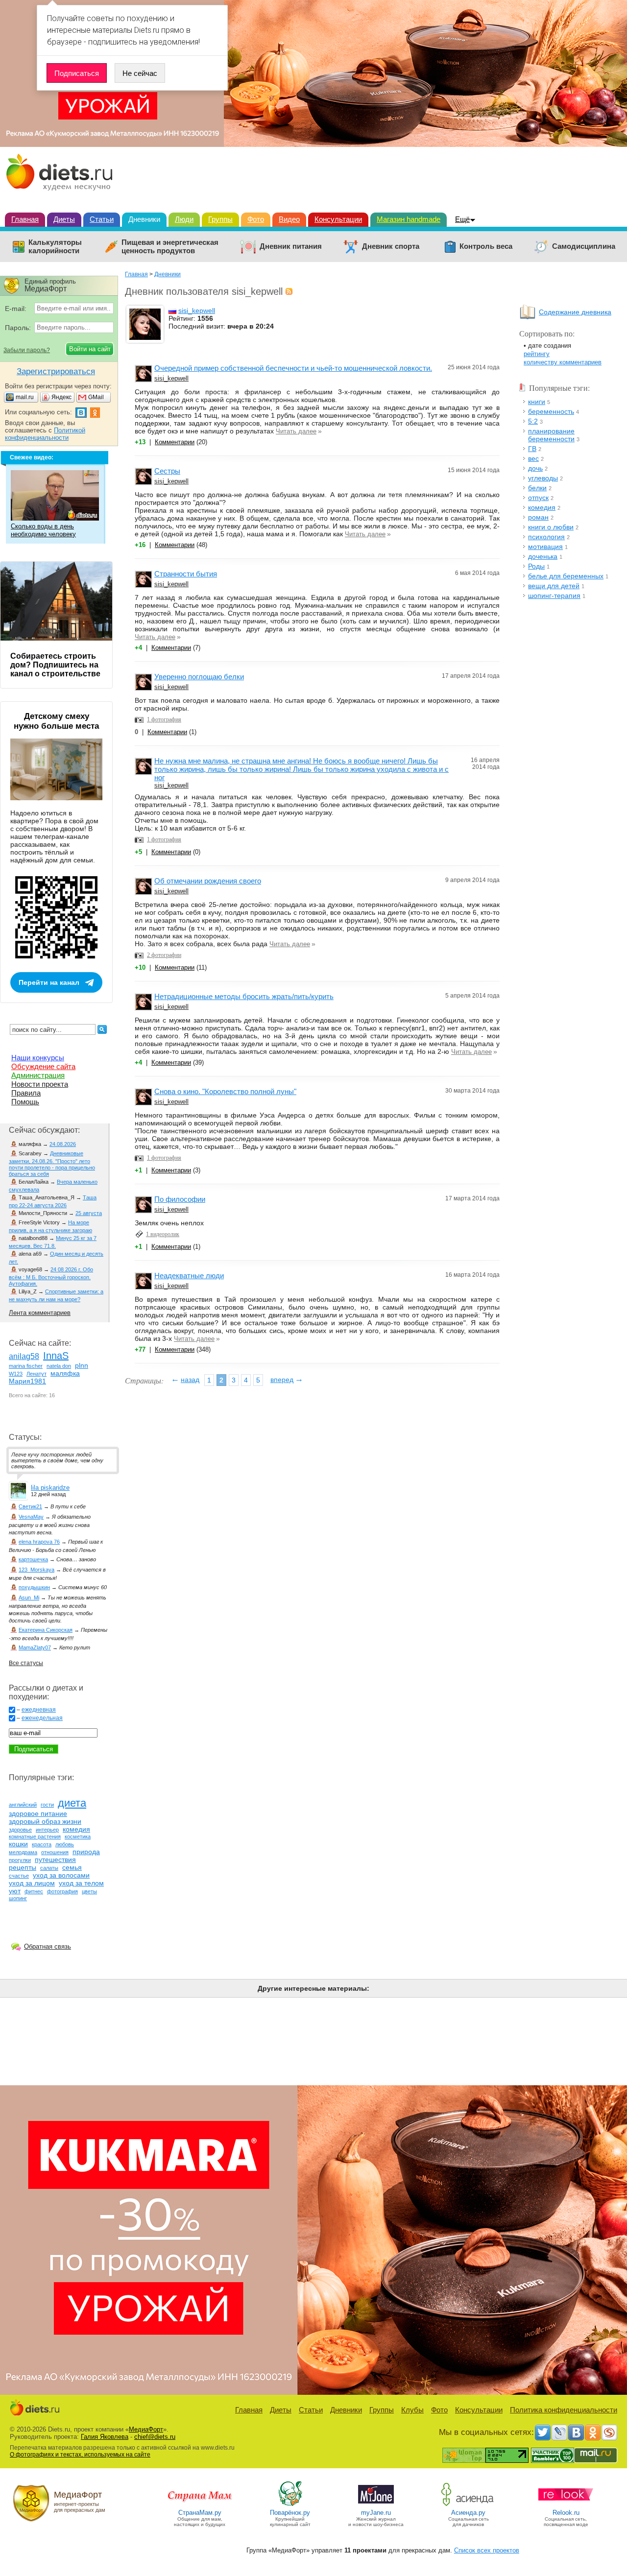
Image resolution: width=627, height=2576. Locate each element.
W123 (16, 1374)
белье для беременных (566, 576)
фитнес (34, 1891)
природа (86, 1852)
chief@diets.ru (155, 2437)
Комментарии (175, 442)
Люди (184, 219)
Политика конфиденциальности (564, 2410)
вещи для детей (554, 586)
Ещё (462, 219)
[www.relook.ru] (566, 2505)
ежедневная (39, 1710)
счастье (19, 1876)
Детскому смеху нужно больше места (56, 721)
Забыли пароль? (27, 350)
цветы (89, 1891)
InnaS (56, 1356)
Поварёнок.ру (290, 2513)
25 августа (89, 1213)
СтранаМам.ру (200, 2513)
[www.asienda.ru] (469, 2505)
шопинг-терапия (554, 596)
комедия (542, 507)
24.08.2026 (63, 1144)
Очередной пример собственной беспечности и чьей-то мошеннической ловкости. (293, 368)
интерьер (47, 1830)
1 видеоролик (163, 1234)
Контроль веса (486, 246)
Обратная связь (48, 1946)
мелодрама (23, 1852)
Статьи (102, 219)
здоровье (20, 1830)
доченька (543, 556)
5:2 (533, 421)
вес (533, 458)
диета (72, 1803)
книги (537, 402)
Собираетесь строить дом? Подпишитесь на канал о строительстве (55, 665)
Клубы (412, 2410)
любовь (65, 1844)
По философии (180, 1199)
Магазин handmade (409, 219)
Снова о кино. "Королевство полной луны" (225, 1091)
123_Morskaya (36, 1570)
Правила (26, 1093)
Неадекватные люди (189, 1276)
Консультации (338, 219)
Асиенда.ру (468, 2513)
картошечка (33, 1559)
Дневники (144, 219)
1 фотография (164, 719)
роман (538, 517)
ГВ (532, 449)
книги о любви (551, 527)
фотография (62, 1891)
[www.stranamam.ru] (200, 2505)
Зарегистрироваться (56, 371)
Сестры (167, 471)
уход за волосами (61, 1875)
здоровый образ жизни (45, 1821)
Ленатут (36, 1374)
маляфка (65, 1373)
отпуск (538, 498)
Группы (220, 219)
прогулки (20, 1860)
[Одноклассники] (593, 2433)
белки (537, 488)
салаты (49, 1868)
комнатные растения (35, 1837)
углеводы (543, 478)
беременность (551, 411)
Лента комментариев (40, 1313)
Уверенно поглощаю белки (199, 677)
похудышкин (34, 1587)
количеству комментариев (563, 362)
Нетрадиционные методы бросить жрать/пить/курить (244, 996)
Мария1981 (27, 1381)
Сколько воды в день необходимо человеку (43, 530)
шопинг (18, 1898)
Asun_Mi (29, 1598)
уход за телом (81, 1883)
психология (546, 537)
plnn (82, 1365)
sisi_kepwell (197, 310)
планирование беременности (551, 435)
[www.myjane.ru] (376, 2505)
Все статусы (26, 1663)
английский (23, 1805)
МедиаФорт (146, 2429)
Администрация (38, 1075)
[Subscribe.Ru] (609, 2433)
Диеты (64, 219)
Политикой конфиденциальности (45, 434)
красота (42, 1844)
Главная (25, 219)
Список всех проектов (487, 2550)
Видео (289, 219)
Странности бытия (186, 574)
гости (47, 1805)
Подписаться (77, 73)
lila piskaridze (50, 1488)
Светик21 (30, 1506)
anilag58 (24, 1356)
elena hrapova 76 (39, 1542)
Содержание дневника (575, 312)
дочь (535, 468)
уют (15, 1891)
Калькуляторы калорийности (55, 247)
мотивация (545, 547)
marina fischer (26, 1366)
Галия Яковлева (105, 2437)
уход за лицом (32, 1883)
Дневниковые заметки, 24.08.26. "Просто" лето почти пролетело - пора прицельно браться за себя (52, 1164)
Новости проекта (40, 1084)
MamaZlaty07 (35, 1647)
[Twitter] (543, 2433)
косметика (78, 1837)
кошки (18, 1844)
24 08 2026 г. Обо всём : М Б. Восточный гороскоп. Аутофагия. (51, 1276)
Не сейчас (140, 73)
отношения (55, 1852)
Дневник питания (291, 246)
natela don (59, 1366)
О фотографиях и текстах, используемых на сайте (80, 2455)
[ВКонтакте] (576, 2433)
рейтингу (537, 354)
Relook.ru (566, 2513)
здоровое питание (38, 1813)
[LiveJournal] (559, 2433)
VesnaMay (31, 1517)
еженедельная (42, 1718)
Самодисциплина (584, 246)
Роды (536, 566)
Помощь (25, 1102)
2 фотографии (164, 955)
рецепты (23, 1867)
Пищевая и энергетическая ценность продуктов (170, 247)
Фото (256, 219)
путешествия (55, 1860)
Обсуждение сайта (43, 1066)
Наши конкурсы (38, 1058)
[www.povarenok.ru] (290, 2505)
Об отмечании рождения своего (208, 881)
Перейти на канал (49, 982)
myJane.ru (376, 2513)
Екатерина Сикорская (46, 1630)
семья (72, 1867)
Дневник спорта (391, 246)
